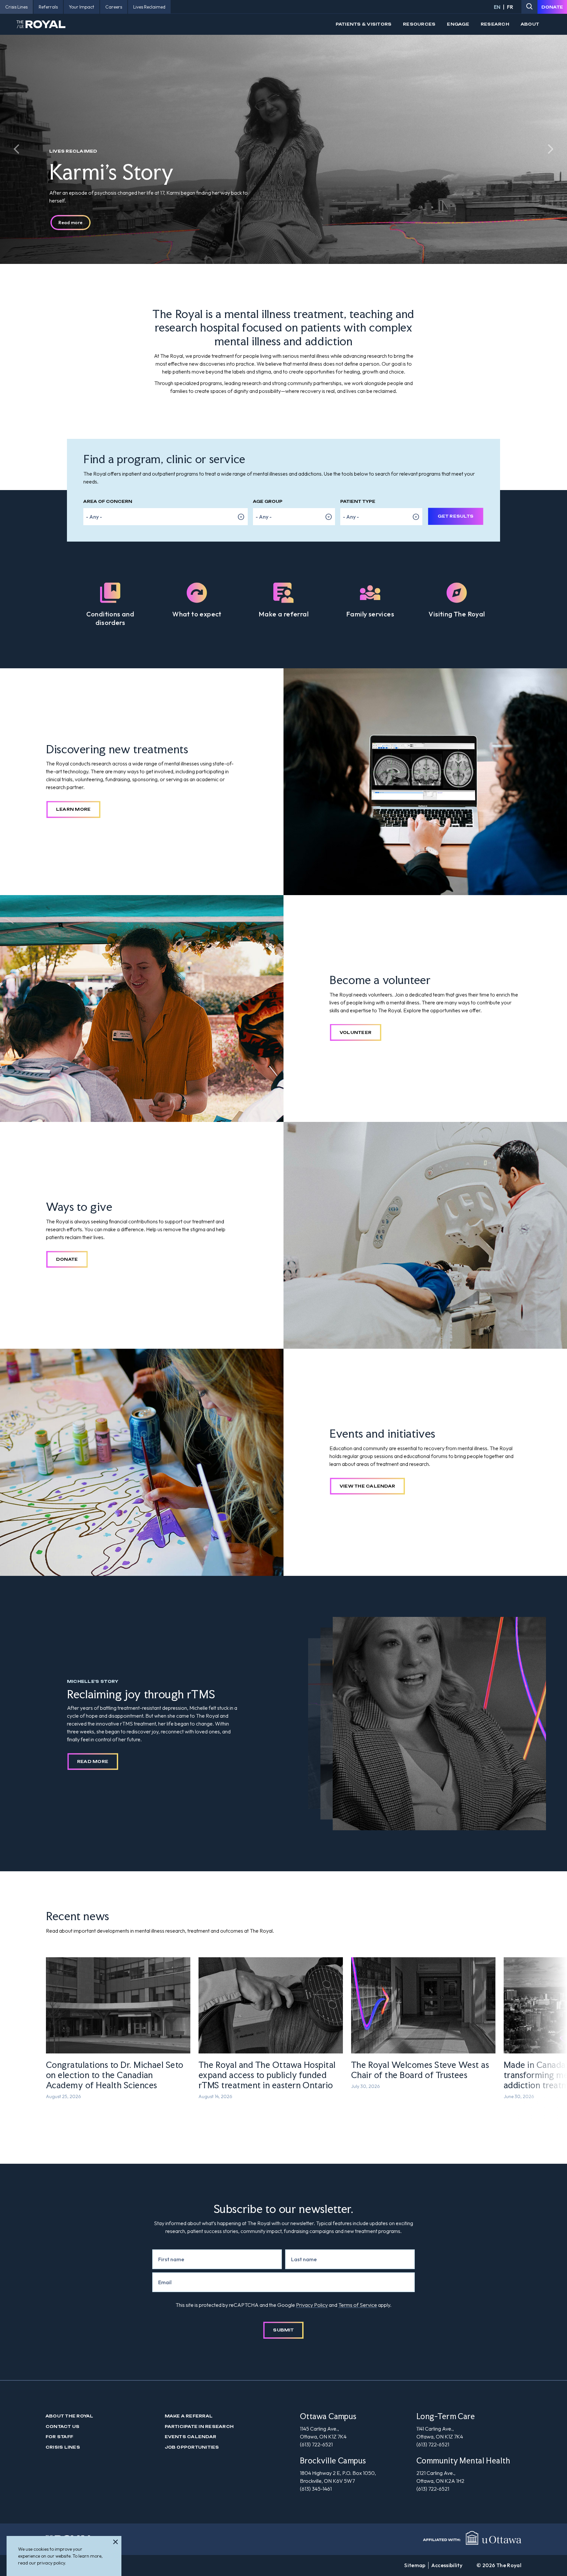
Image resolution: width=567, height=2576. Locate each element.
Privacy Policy (312, 2305)
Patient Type (358, 501)
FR (510, 7)
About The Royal (70, 2416)
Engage (458, 24)
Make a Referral (189, 2416)
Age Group (268, 501)
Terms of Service (358, 2305)
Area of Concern (108, 501)
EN (497, 7)
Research (495, 24)
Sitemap (415, 2565)
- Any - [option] (94, 517)
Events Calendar (191, 2437)
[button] (16, 149)
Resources (419, 24)
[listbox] (166, 517)
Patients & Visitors (364, 24)
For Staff (59, 2437)
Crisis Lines (63, 2447)
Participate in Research (199, 2426)
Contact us (63, 2426)
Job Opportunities (192, 2447)
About (530, 24)
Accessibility (447, 2565)
